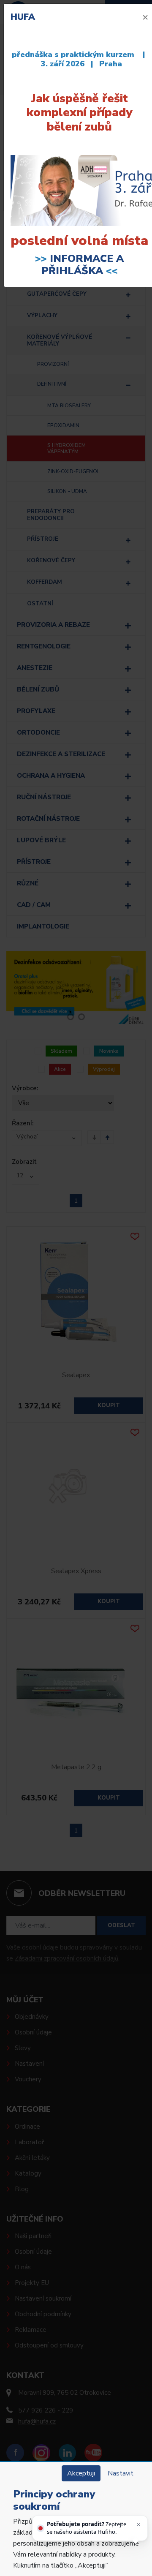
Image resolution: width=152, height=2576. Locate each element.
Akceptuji (81, 2473)
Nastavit (121, 2473)
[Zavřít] (138, 2524)
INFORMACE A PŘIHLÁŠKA (83, 265)
